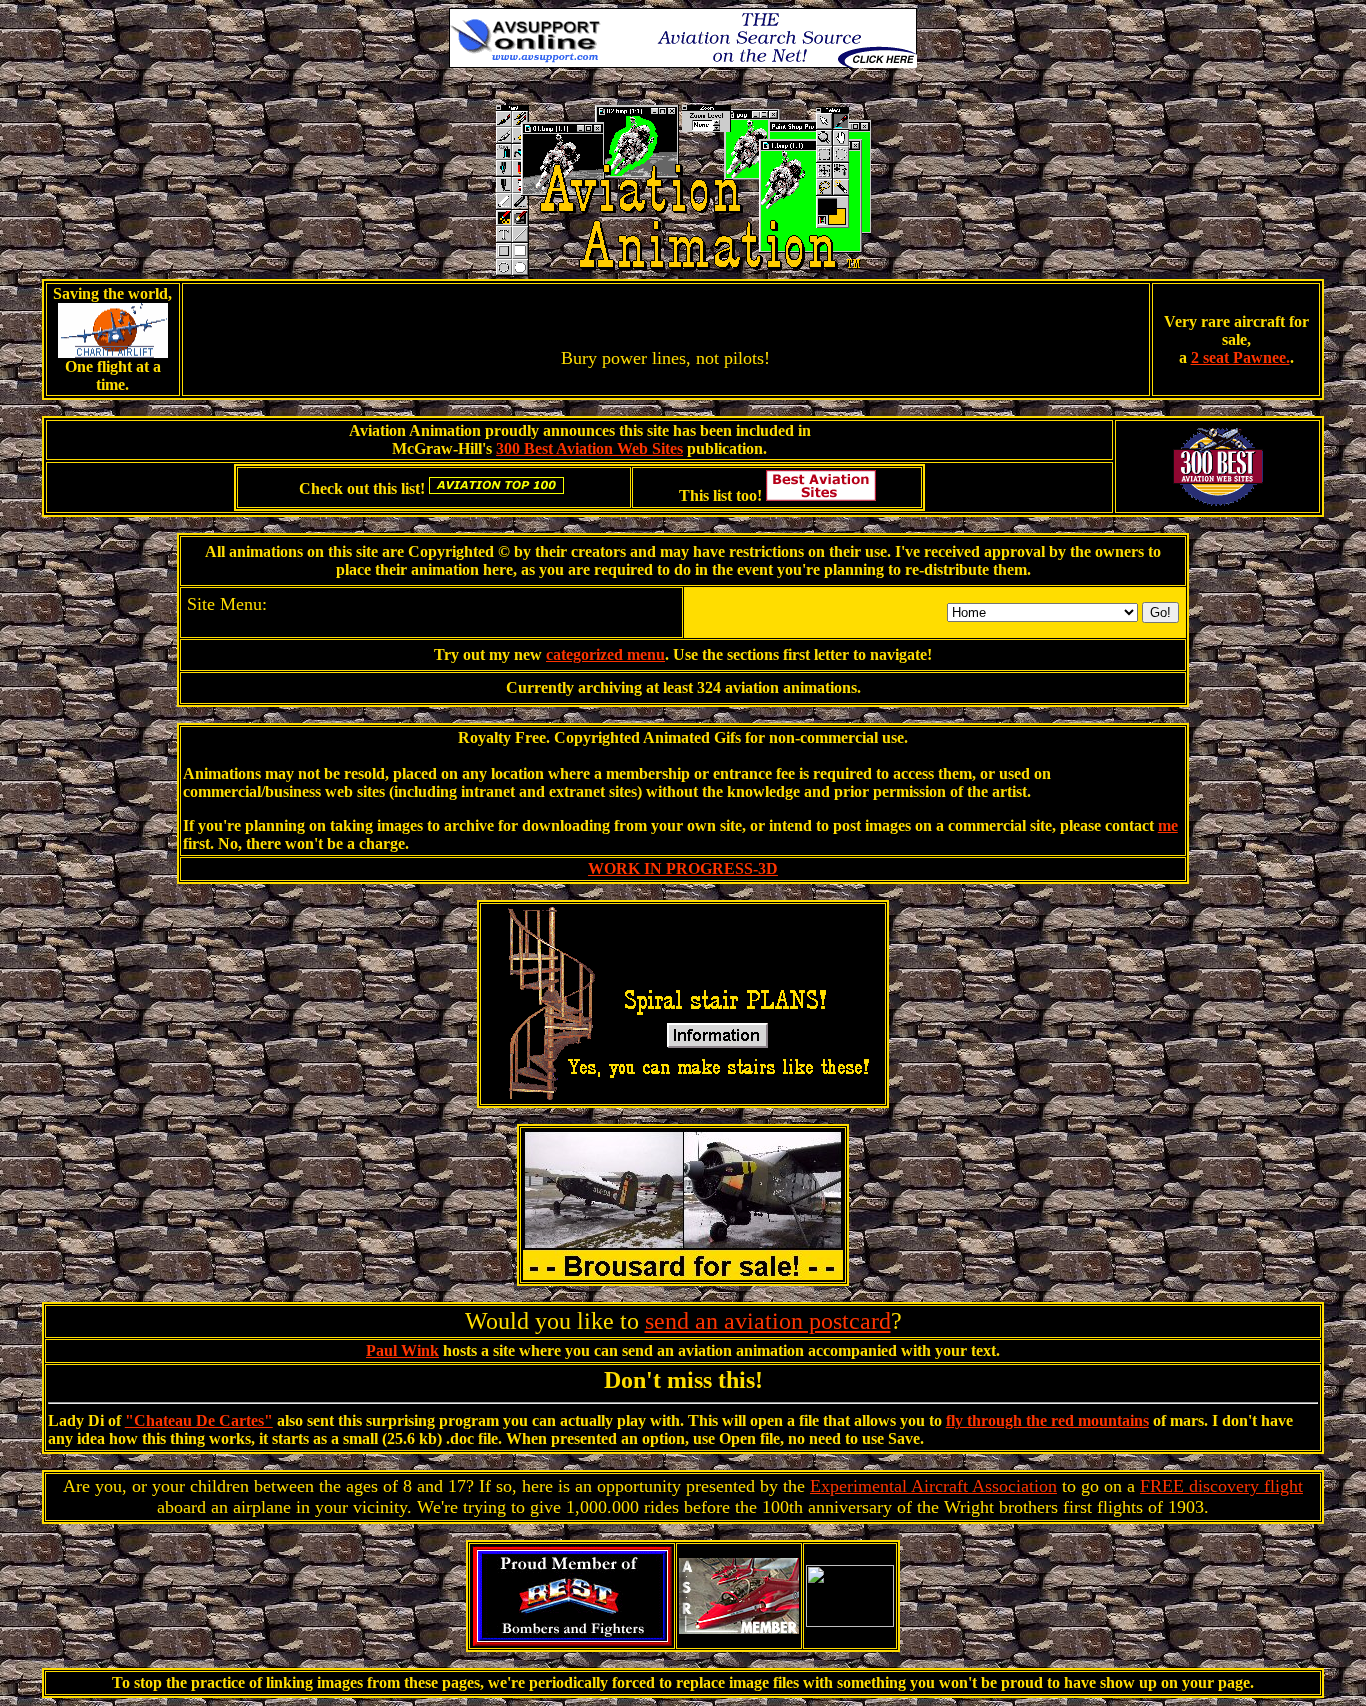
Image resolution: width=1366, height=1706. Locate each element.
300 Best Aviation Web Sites (589, 448)
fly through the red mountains (1047, 1420)
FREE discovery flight (1221, 1486)
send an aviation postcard (768, 1321)
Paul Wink (402, 1350)
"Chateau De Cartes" (199, 1420)
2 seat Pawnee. (1240, 357)
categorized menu (605, 654)
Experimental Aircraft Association (933, 1486)
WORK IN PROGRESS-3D (683, 868)
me (1168, 825)
